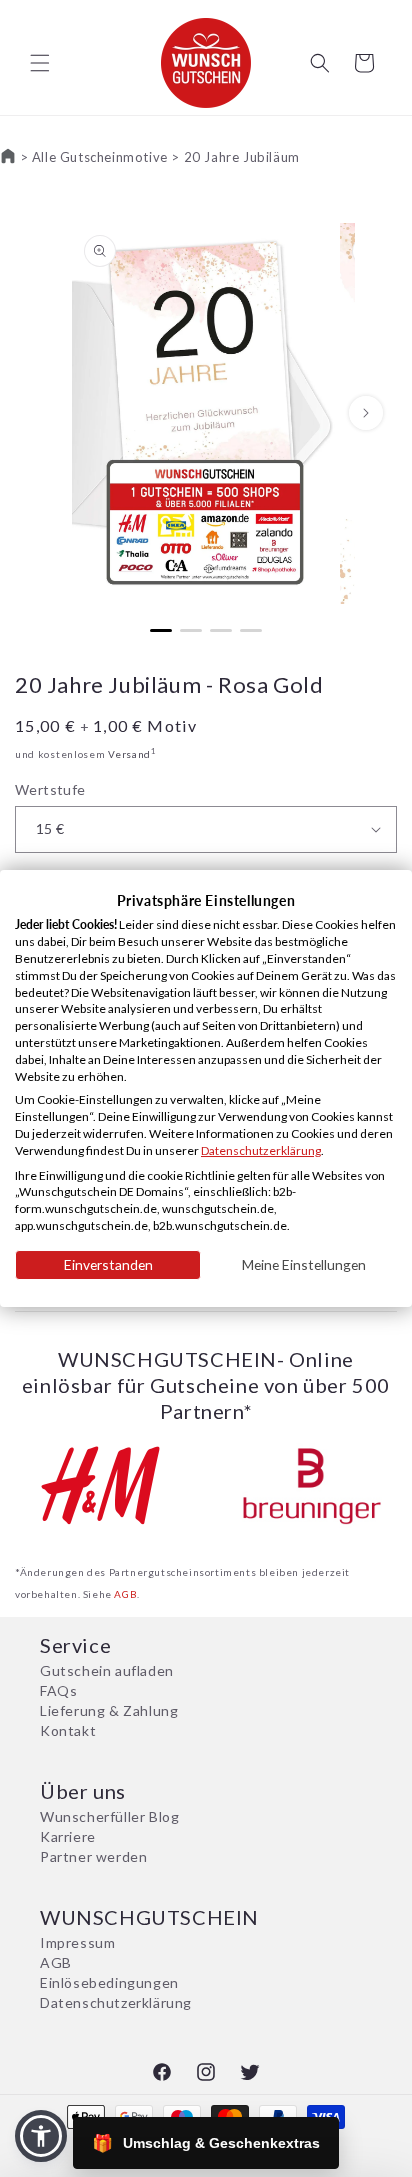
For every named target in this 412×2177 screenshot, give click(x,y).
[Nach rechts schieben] (366, 413)
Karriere (68, 1836)
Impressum (77, 1942)
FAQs (58, 1690)
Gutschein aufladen (107, 1670)
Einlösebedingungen (109, 1982)
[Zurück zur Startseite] (8, 157)
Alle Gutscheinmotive (100, 157)
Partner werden (93, 1856)
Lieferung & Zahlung (109, 1710)
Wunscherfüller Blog (109, 1816)
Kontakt (68, 1730)
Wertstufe (50, 789)
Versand (129, 755)
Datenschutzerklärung (116, 2002)
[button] (40, 63)
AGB (125, 1594)
